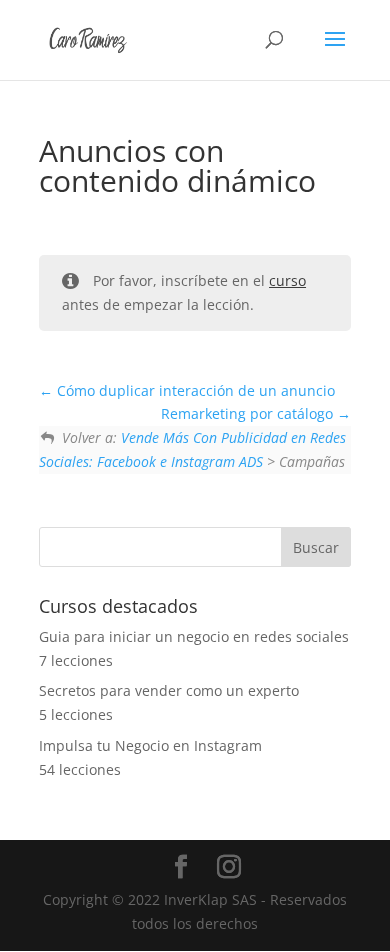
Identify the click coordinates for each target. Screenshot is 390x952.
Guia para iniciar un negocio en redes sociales (194, 636)
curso (287, 280)
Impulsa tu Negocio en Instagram (150, 745)
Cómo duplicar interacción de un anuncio (194, 390)
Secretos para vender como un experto (169, 690)
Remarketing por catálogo (249, 413)
